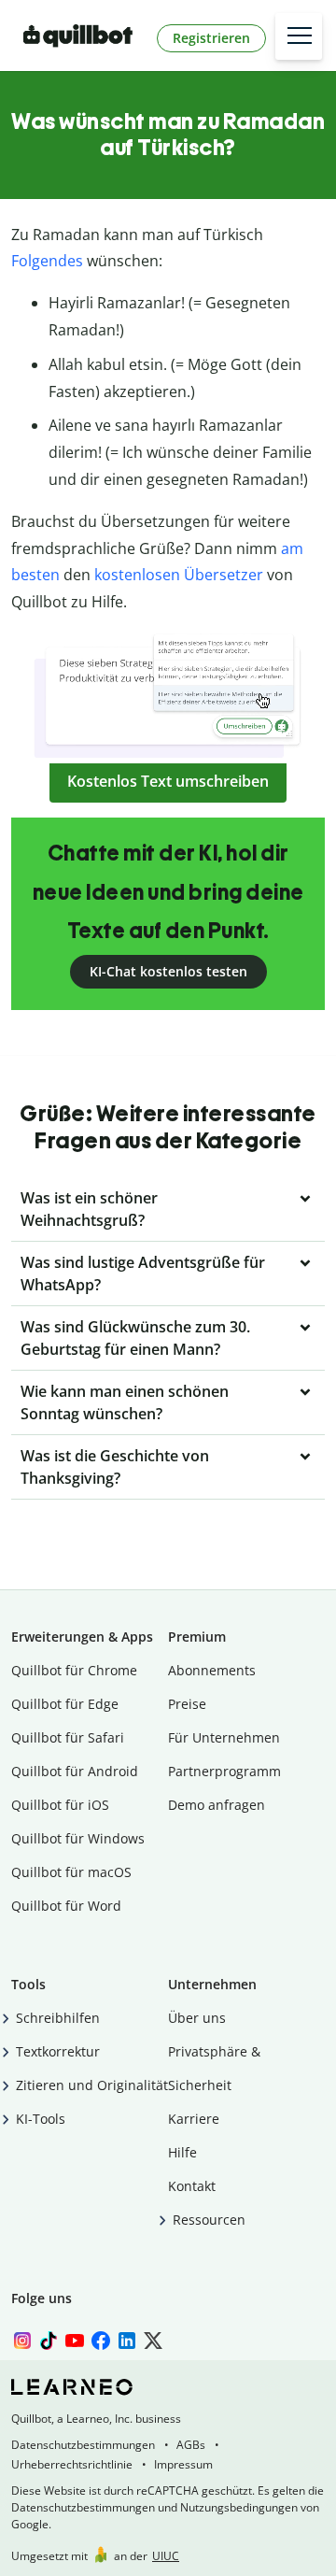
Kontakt (192, 2186)
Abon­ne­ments (212, 1670)
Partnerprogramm (224, 1771)
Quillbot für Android (75, 1771)
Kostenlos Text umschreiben (168, 781)
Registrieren (211, 38)
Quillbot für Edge (65, 1704)
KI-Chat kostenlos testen (168, 971)
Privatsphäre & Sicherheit (214, 2068)
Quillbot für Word (66, 1906)
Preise (187, 1704)
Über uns (197, 2018)
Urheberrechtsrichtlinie (72, 2464)
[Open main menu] (299, 36)
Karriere (194, 2119)
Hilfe (182, 2152)
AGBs (191, 2445)
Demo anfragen (217, 1805)
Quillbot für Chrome (74, 1670)
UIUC (166, 2556)
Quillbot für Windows (78, 1838)
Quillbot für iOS (60, 1805)
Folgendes (47, 261)
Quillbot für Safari (68, 1737)
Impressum (183, 2464)
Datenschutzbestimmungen (83, 2445)
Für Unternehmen (224, 1737)
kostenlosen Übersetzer (179, 575)
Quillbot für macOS (71, 1872)
